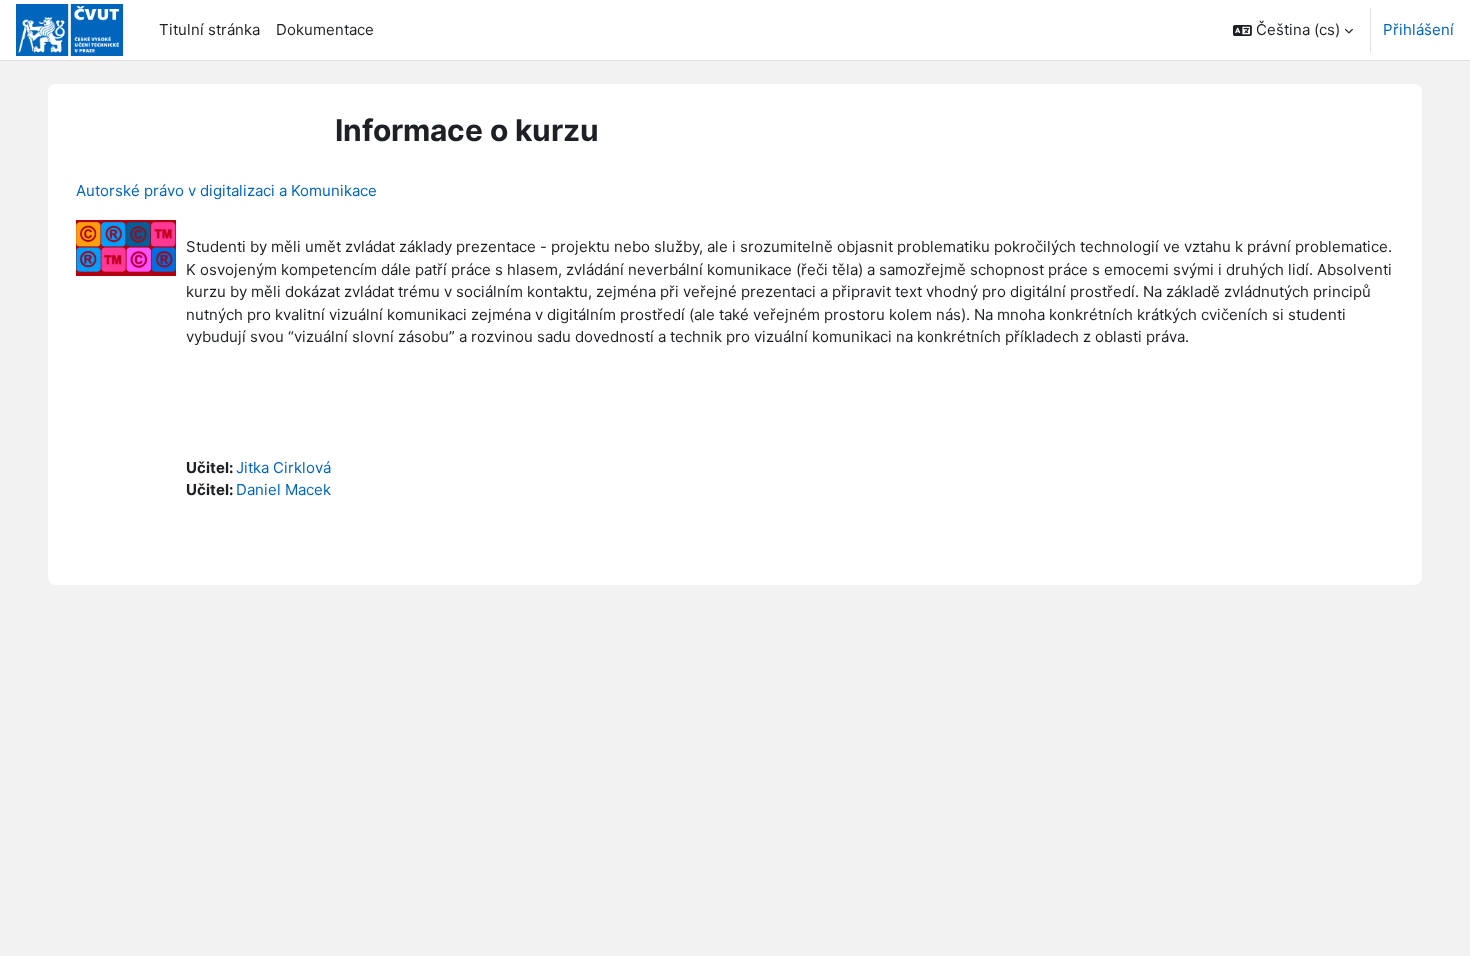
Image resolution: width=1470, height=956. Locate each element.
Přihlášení (1418, 29)
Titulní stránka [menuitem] (209, 29)
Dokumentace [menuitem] (325, 29)
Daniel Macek (283, 489)
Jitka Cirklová (283, 467)
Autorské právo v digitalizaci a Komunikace (226, 190)
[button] (1293, 30)
